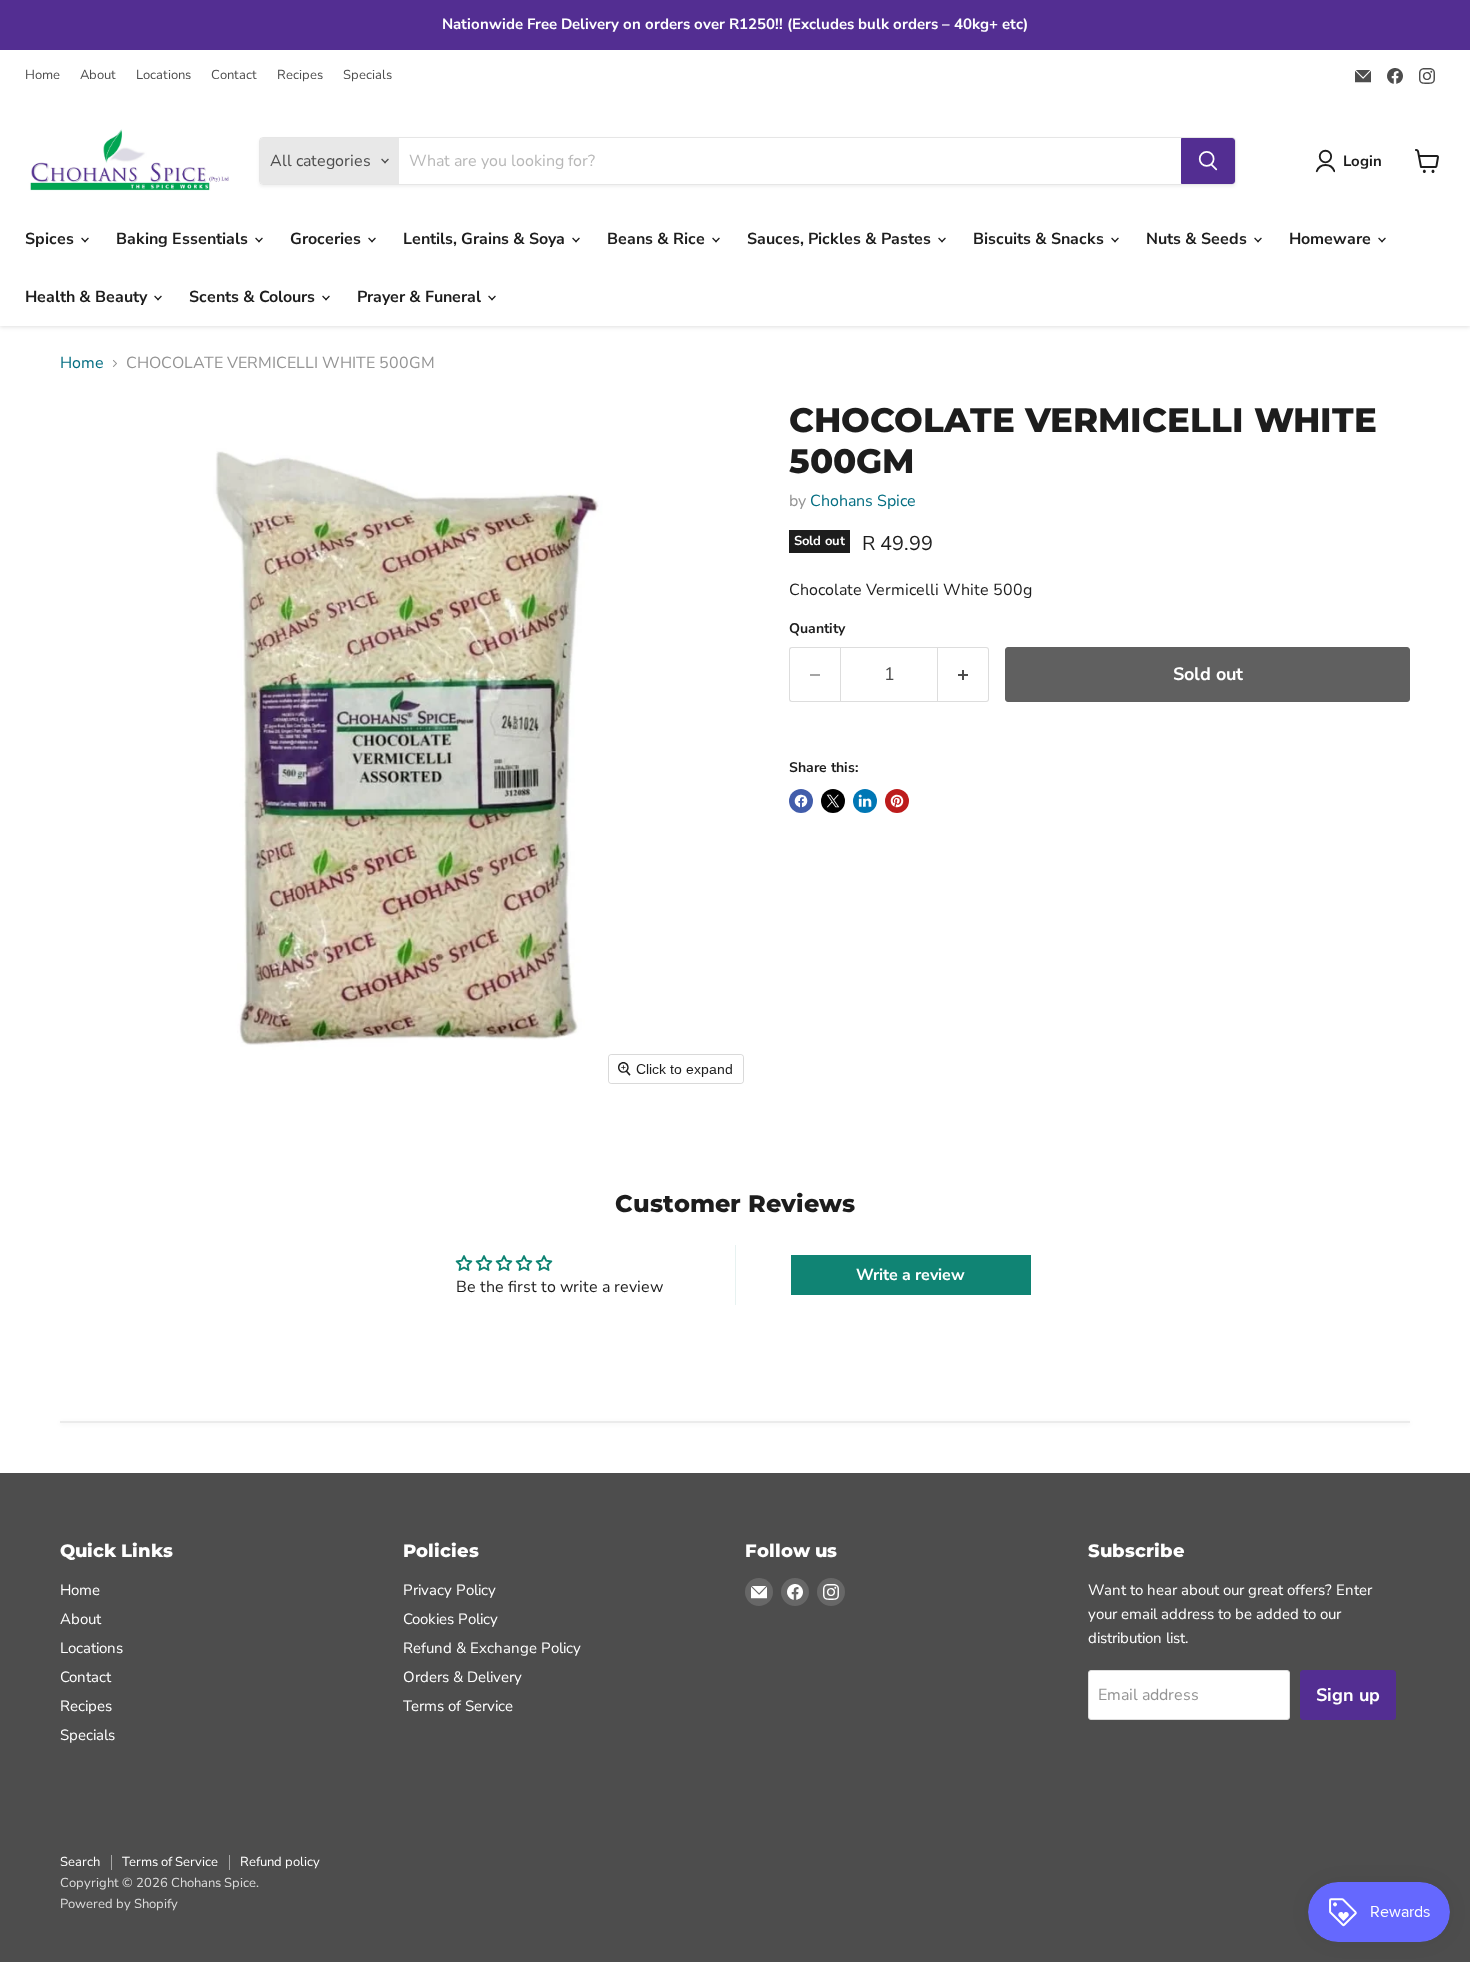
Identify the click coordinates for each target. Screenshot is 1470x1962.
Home (42, 75)
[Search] (1208, 161)
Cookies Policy (450, 1619)
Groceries (327, 239)
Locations (163, 75)
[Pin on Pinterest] (897, 801)
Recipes (300, 75)
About (98, 75)
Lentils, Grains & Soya (486, 239)
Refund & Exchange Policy (492, 1648)
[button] (1352, 161)
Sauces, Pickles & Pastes (841, 239)
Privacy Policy (449, 1590)
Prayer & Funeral (421, 297)
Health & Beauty (88, 297)
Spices (51, 239)
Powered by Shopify (119, 1904)
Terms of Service (458, 1706)
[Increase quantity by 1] (963, 674)
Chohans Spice (863, 501)
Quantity (817, 629)
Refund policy (280, 1862)
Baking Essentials (184, 239)
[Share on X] (833, 801)
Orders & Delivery (462, 1677)
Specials (367, 75)
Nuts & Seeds (1198, 239)
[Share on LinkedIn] (865, 801)
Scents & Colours (254, 297)
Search (80, 1862)
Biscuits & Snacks (1040, 239)
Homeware (1332, 239)
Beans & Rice (658, 239)
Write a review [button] (910, 1275)
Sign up (1348, 1695)
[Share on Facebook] (801, 801)
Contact (234, 75)
